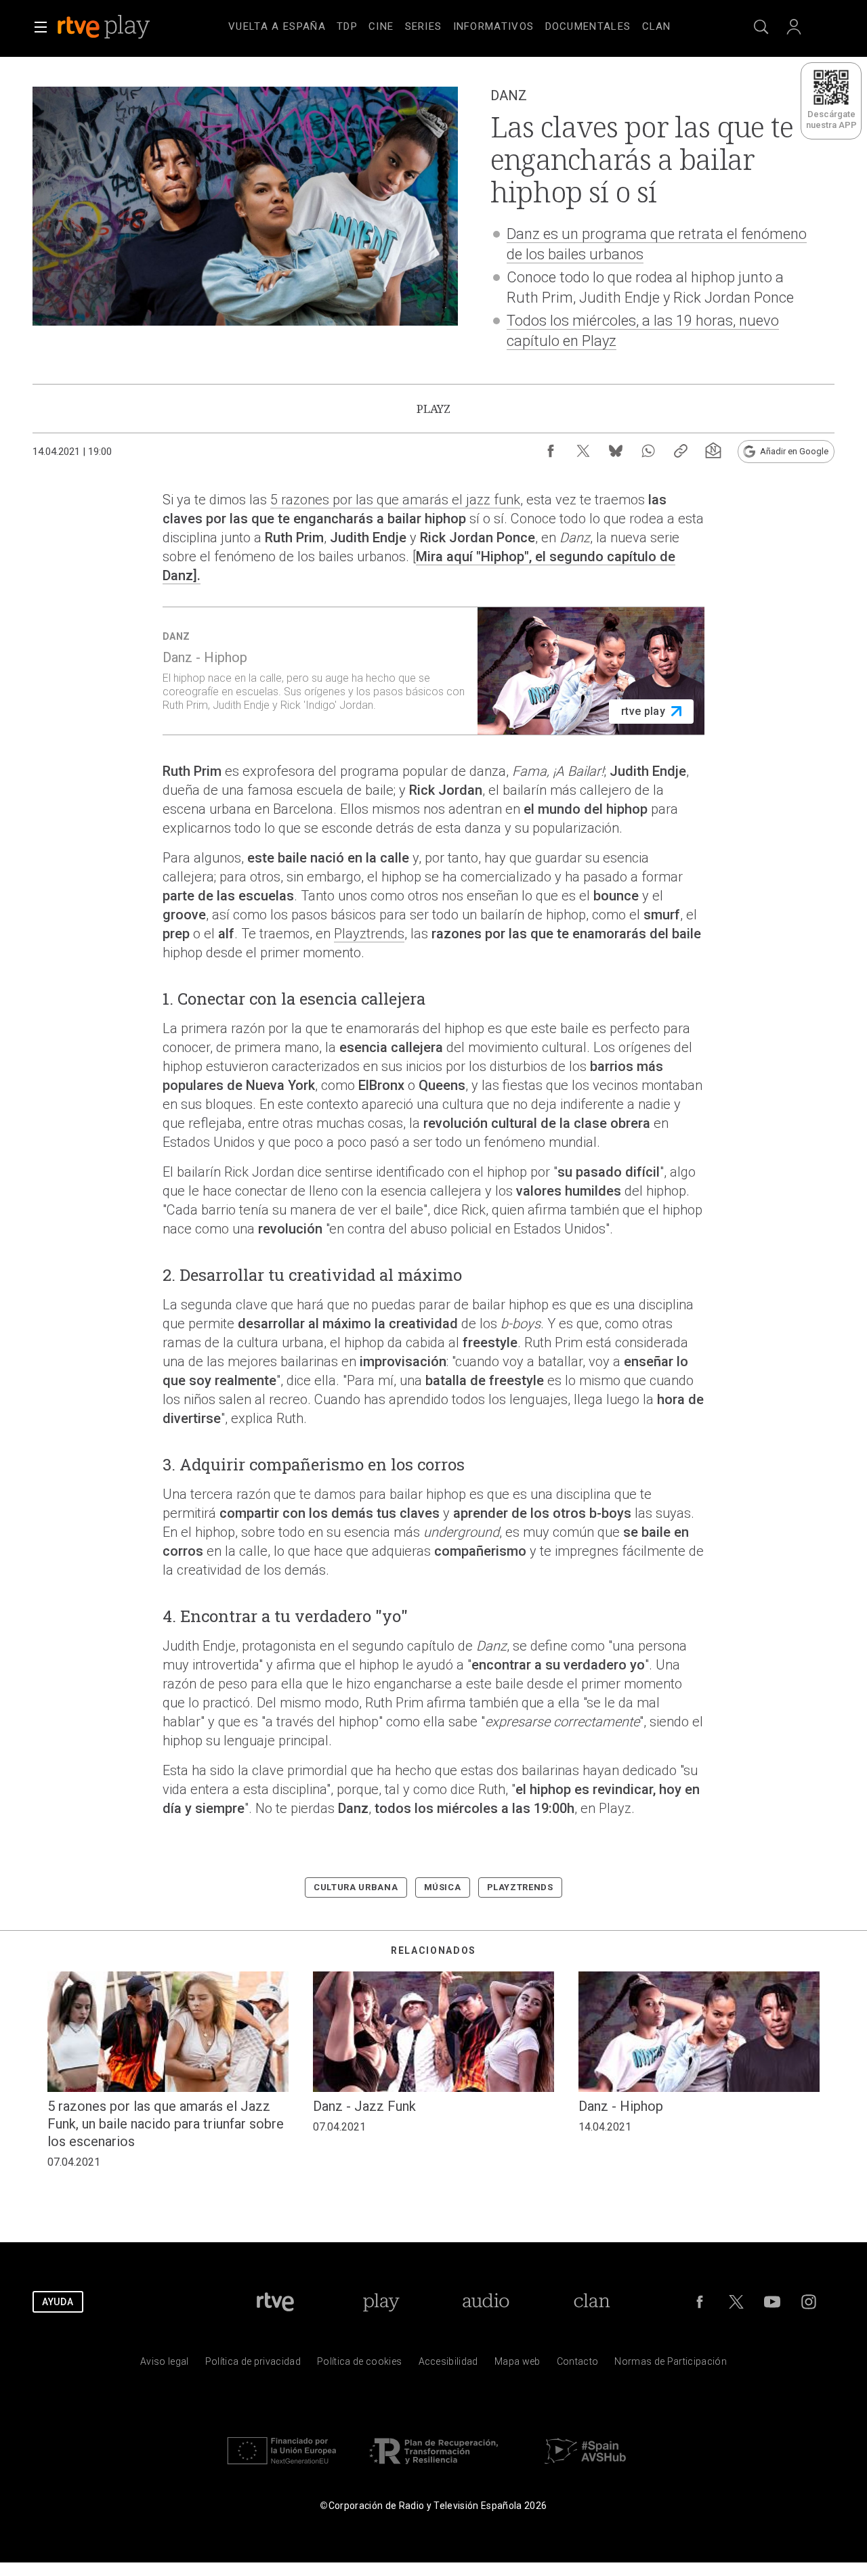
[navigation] (450, 24)
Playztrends (369, 934)
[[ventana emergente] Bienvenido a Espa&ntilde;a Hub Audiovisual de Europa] (585, 2467)
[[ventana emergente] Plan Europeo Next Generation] (282, 2467)
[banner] (122, 27)
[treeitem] (277, 27)
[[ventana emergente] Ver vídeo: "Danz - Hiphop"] (433, 671)
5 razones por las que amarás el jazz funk (395, 500)
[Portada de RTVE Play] (105, 27)
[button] (41, 27)
